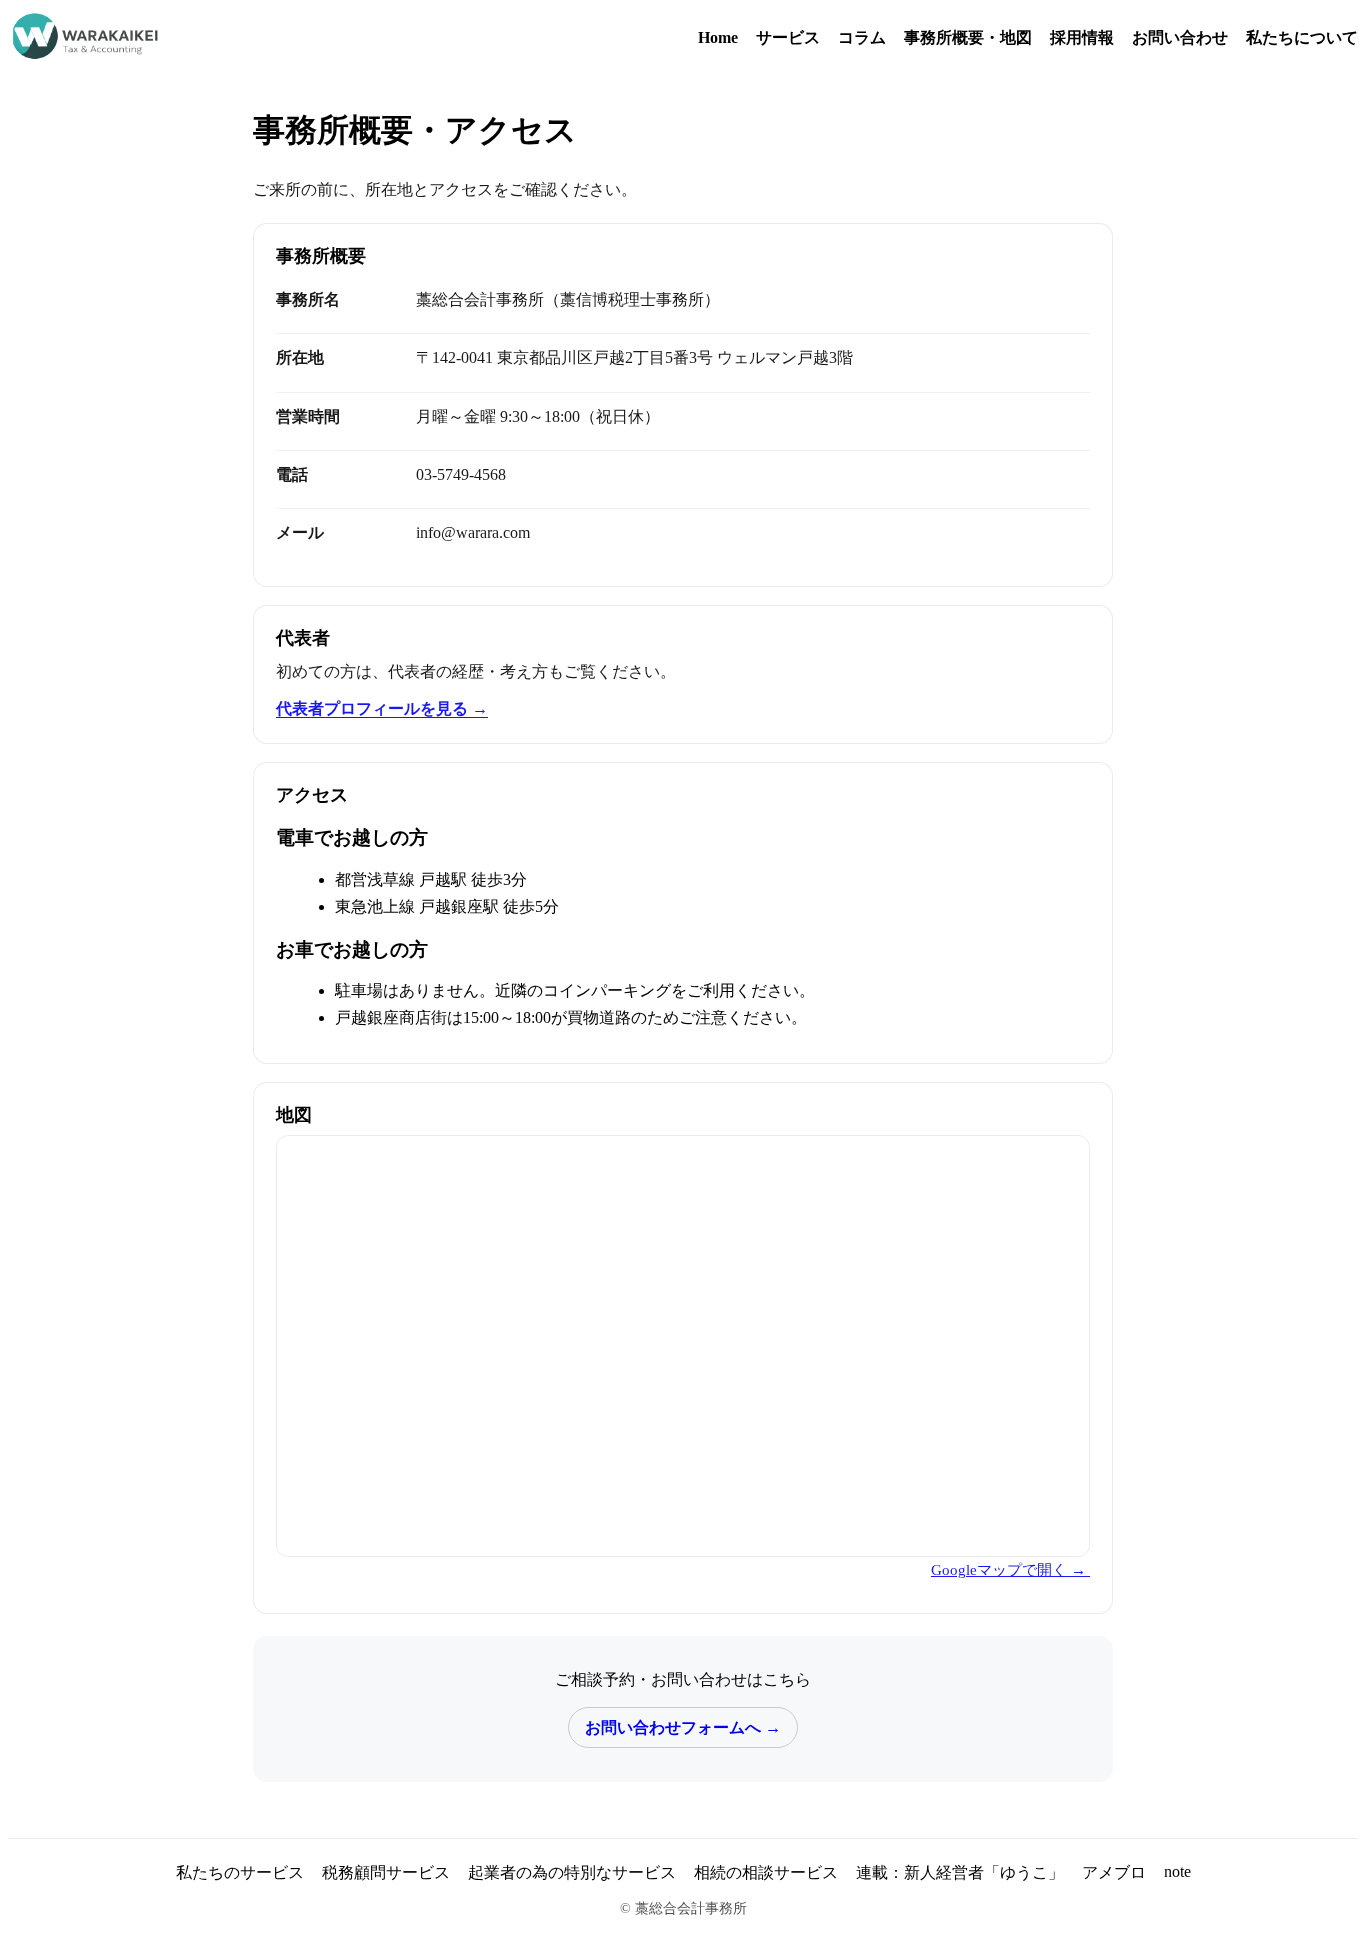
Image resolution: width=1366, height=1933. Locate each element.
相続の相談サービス (766, 1872)
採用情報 (1082, 37)
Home (718, 37)
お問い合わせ (1180, 37)
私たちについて (1302, 37)
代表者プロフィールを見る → (382, 708)
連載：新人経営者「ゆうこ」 (960, 1872)
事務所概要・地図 (968, 37)
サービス (788, 37)
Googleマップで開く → (1010, 1569)
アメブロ (1114, 1872)
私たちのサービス (240, 1872)
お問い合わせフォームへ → (683, 1727)
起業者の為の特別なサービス (572, 1872)
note (1177, 1871)
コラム (862, 37)
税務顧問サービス (386, 1872)
